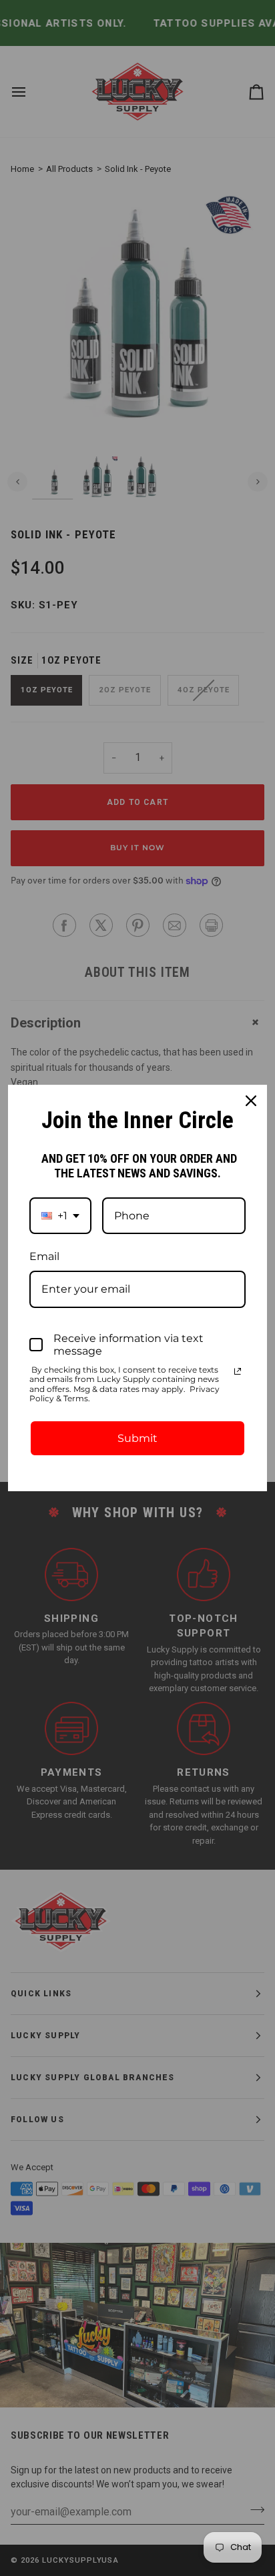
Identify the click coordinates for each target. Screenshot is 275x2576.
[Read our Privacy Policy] (238, 1371)
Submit (137, 1438)
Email (44, 1256)
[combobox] (60, 1216)
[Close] (251, 1101)
